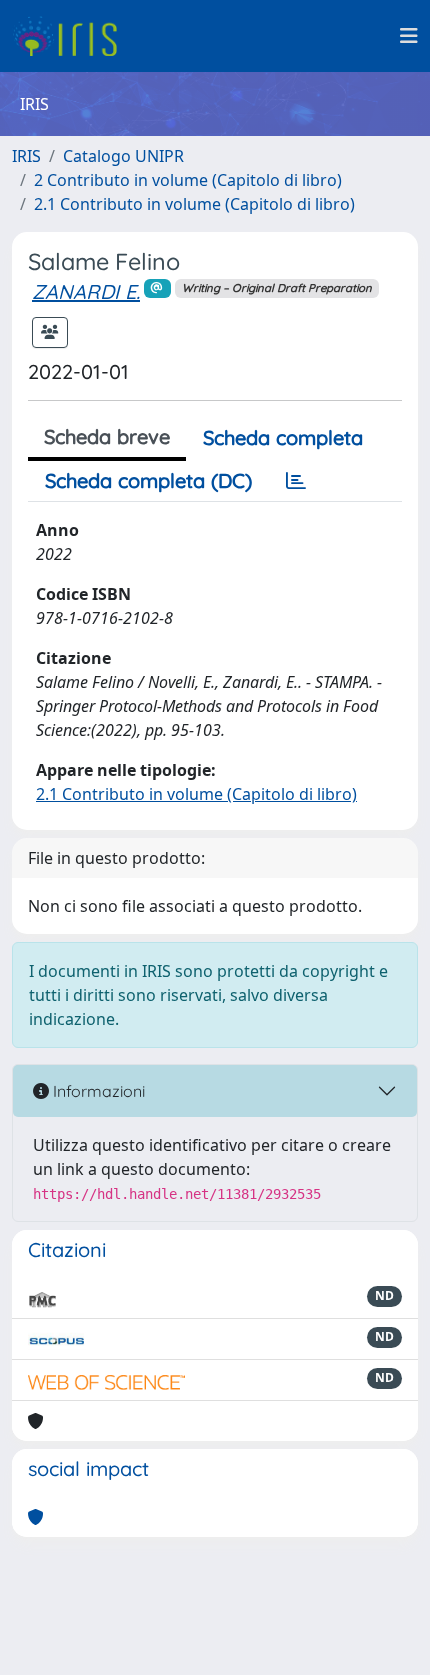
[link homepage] (72, 36)
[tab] (296, 481)
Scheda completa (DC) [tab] (148, 480)
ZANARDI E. (86, 291)
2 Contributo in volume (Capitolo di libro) (188, 180)
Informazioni (97, 1091)
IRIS (26, 156)
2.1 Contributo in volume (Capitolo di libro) (194, 204)
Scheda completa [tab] (283, 437)
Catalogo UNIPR (123, 156)
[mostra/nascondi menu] (409, 36)
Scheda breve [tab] (107, 436)
